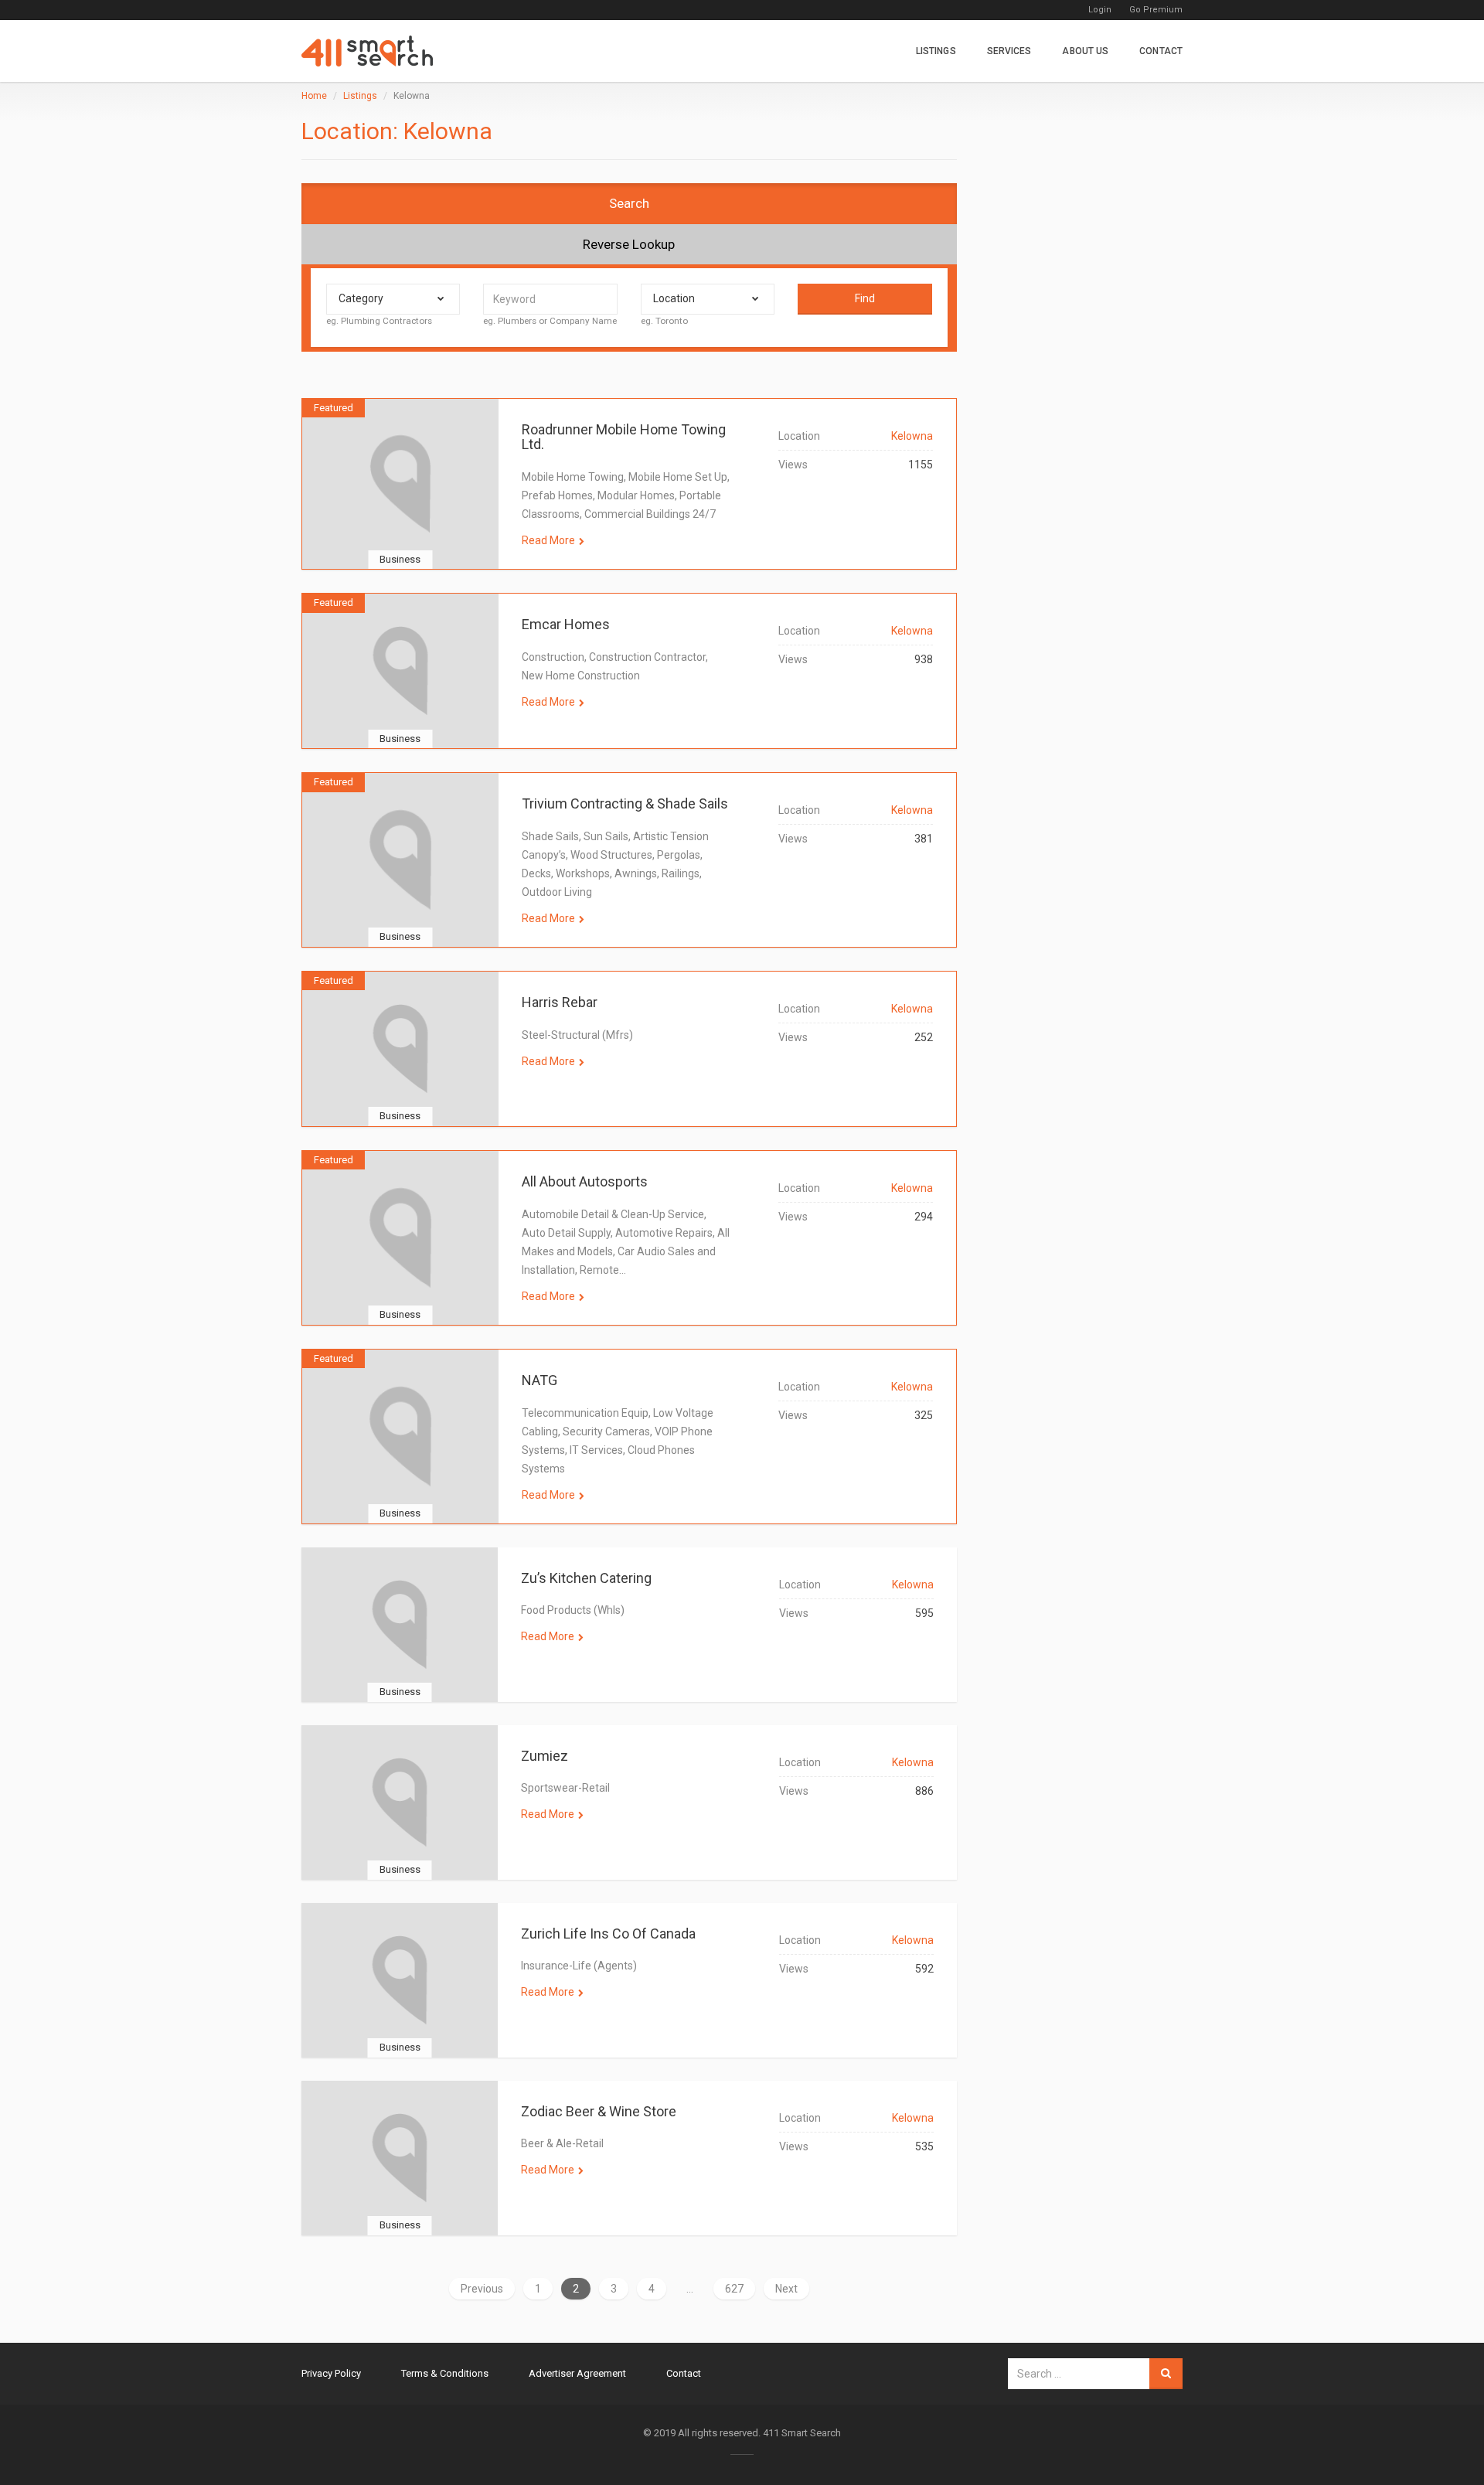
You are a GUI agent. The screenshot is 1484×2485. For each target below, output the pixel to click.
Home (314, 96)
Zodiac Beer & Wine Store (599, 2111)
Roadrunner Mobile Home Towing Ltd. (624, 437)
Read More (548, 540)
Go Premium (1156, 10)
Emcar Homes (566, 624)
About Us (1085, 51)
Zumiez (545, 1756)
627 (734, 2289)
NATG (539, 1380)
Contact (1161, 51)
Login (1100, 10)
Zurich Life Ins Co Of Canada (608, 1934)
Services (1009, 51)
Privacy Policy (331, 2373)
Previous (482, 2289)
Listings (936, 51)
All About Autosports (585, 1181)
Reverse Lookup (629, 244)
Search (629, 203)
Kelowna (912, 436)
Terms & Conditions (445, 2373)
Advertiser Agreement (577, 2373)
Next (786, 2289)
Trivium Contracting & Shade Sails (625, 803)
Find (865, 298)
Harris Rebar (560, 1002)
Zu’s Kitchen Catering (586, 1578)
